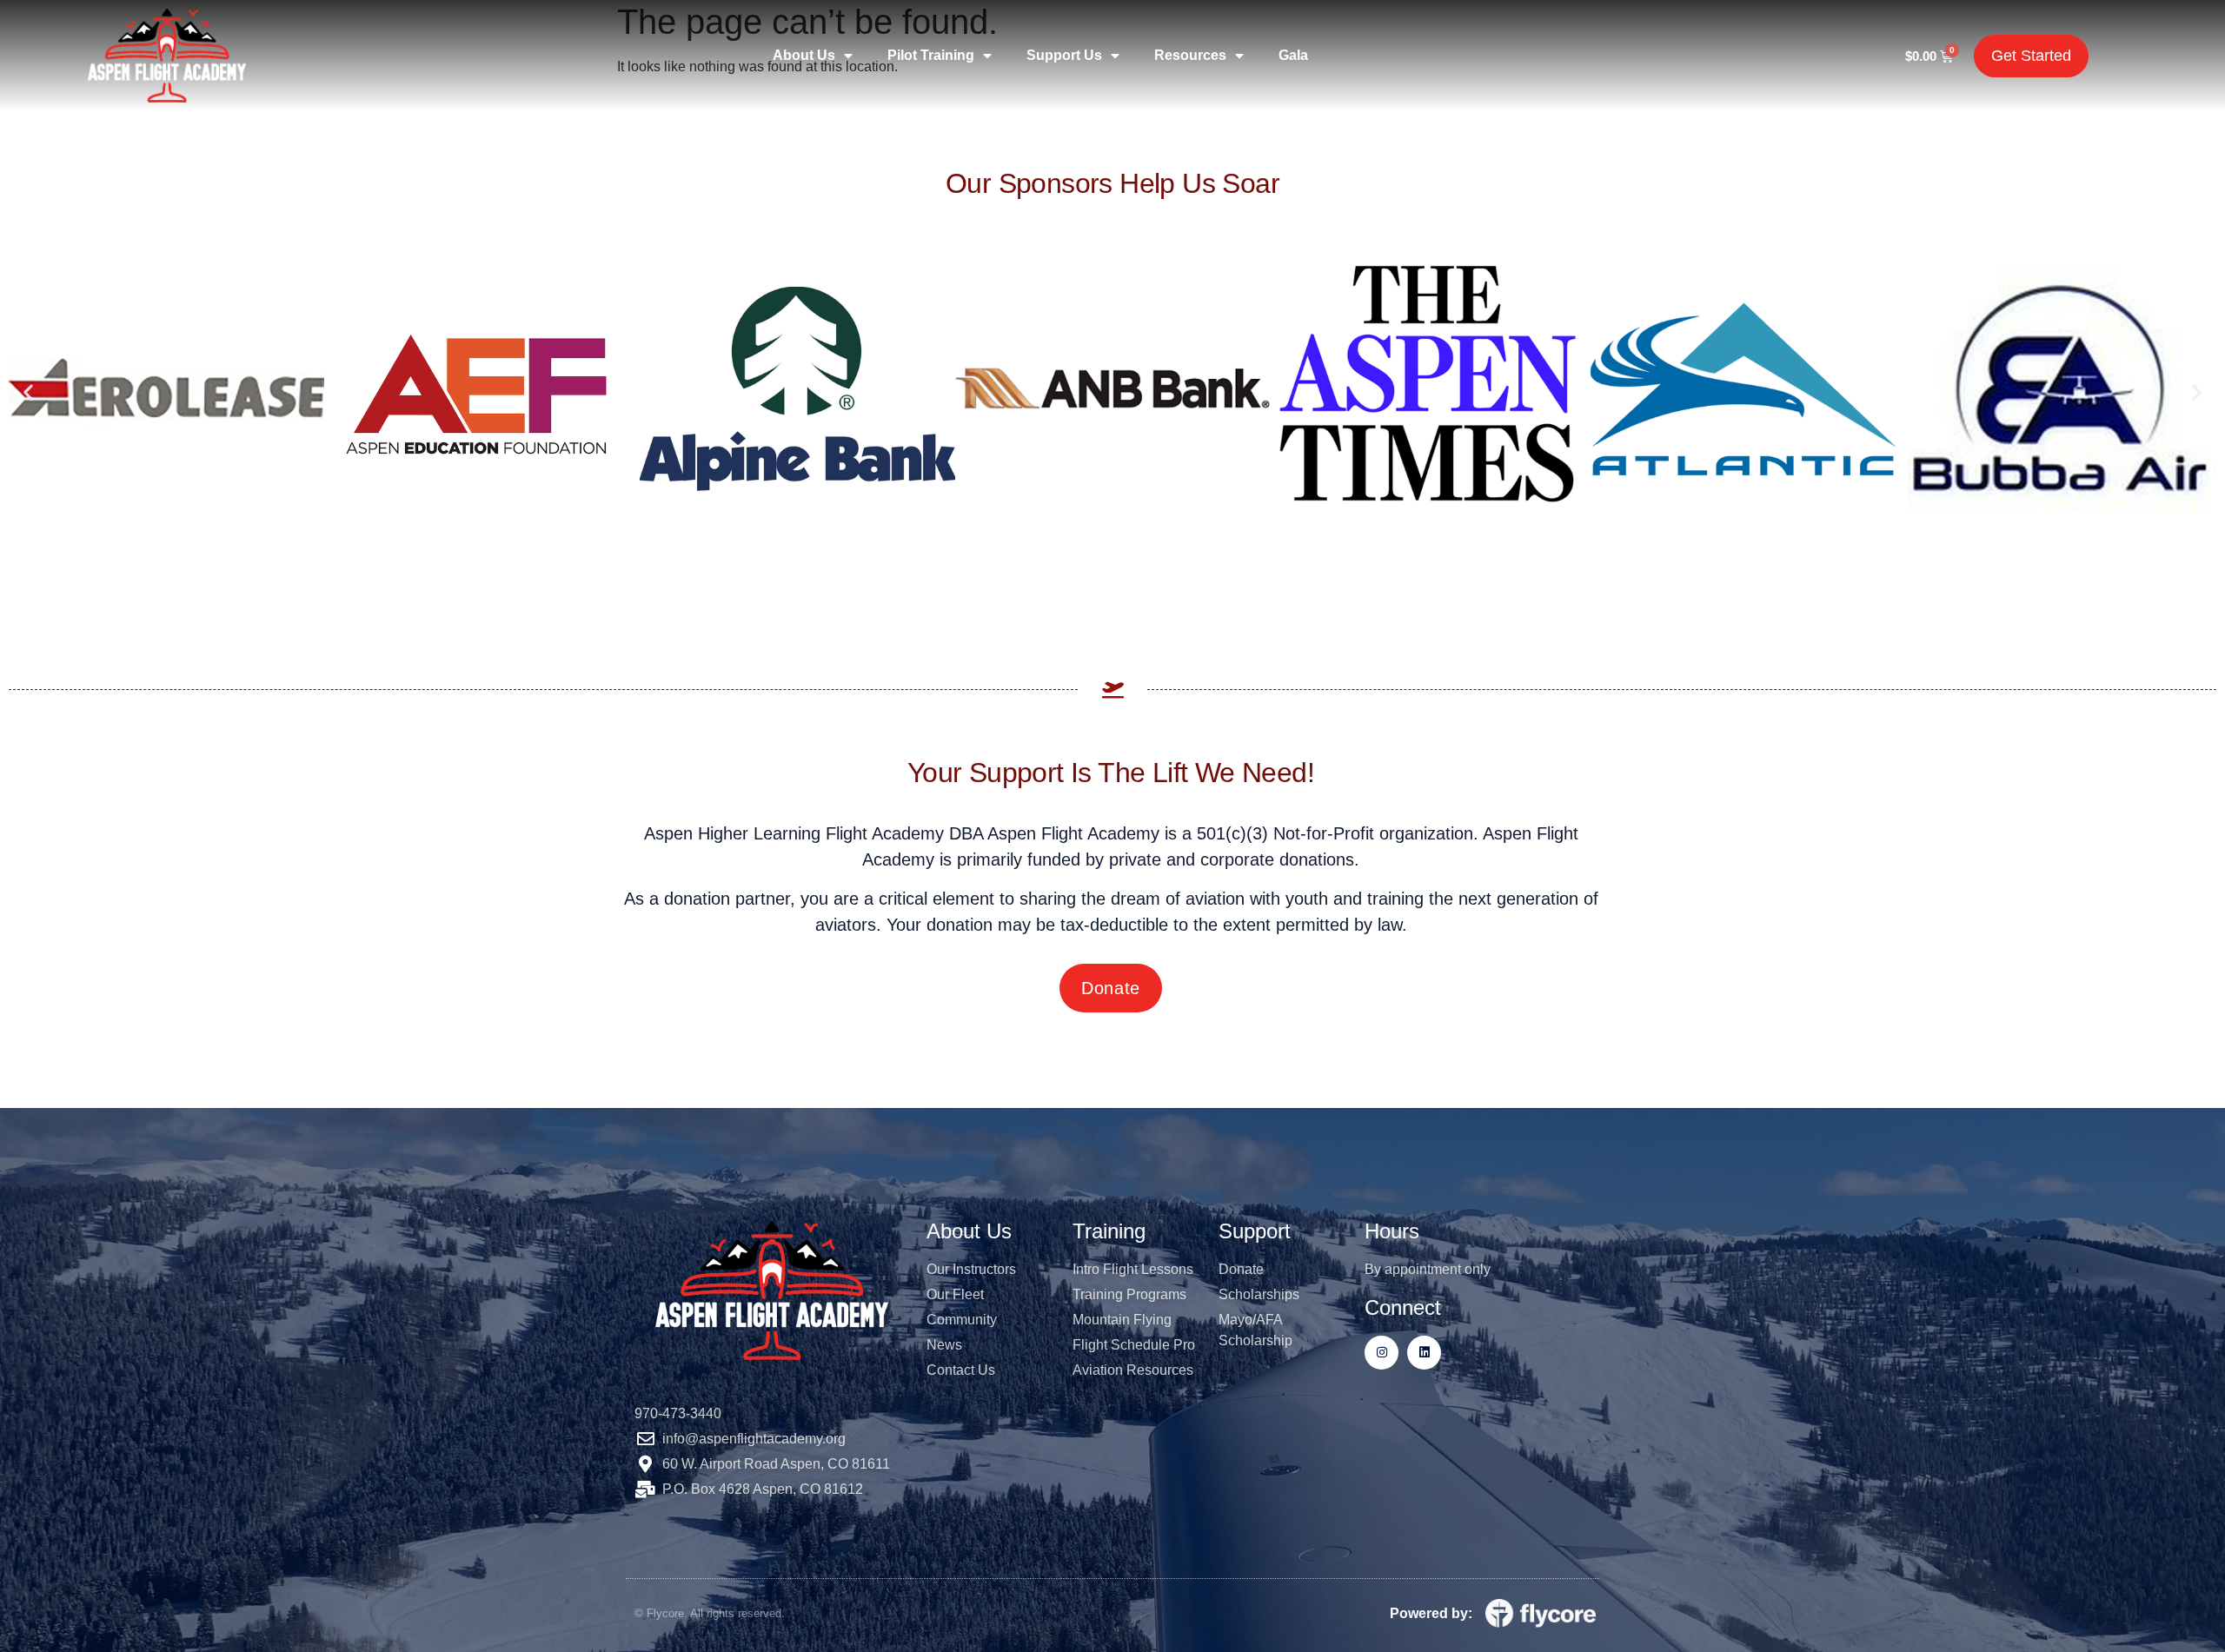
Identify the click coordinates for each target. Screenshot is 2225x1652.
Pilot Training (931, 55)
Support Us (1064, 55)
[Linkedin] (1424, 1353)
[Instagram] (1381, 1353)
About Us (804, 55)
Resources (1190, 55)
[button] (28, 391)
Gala (1293, 55)
